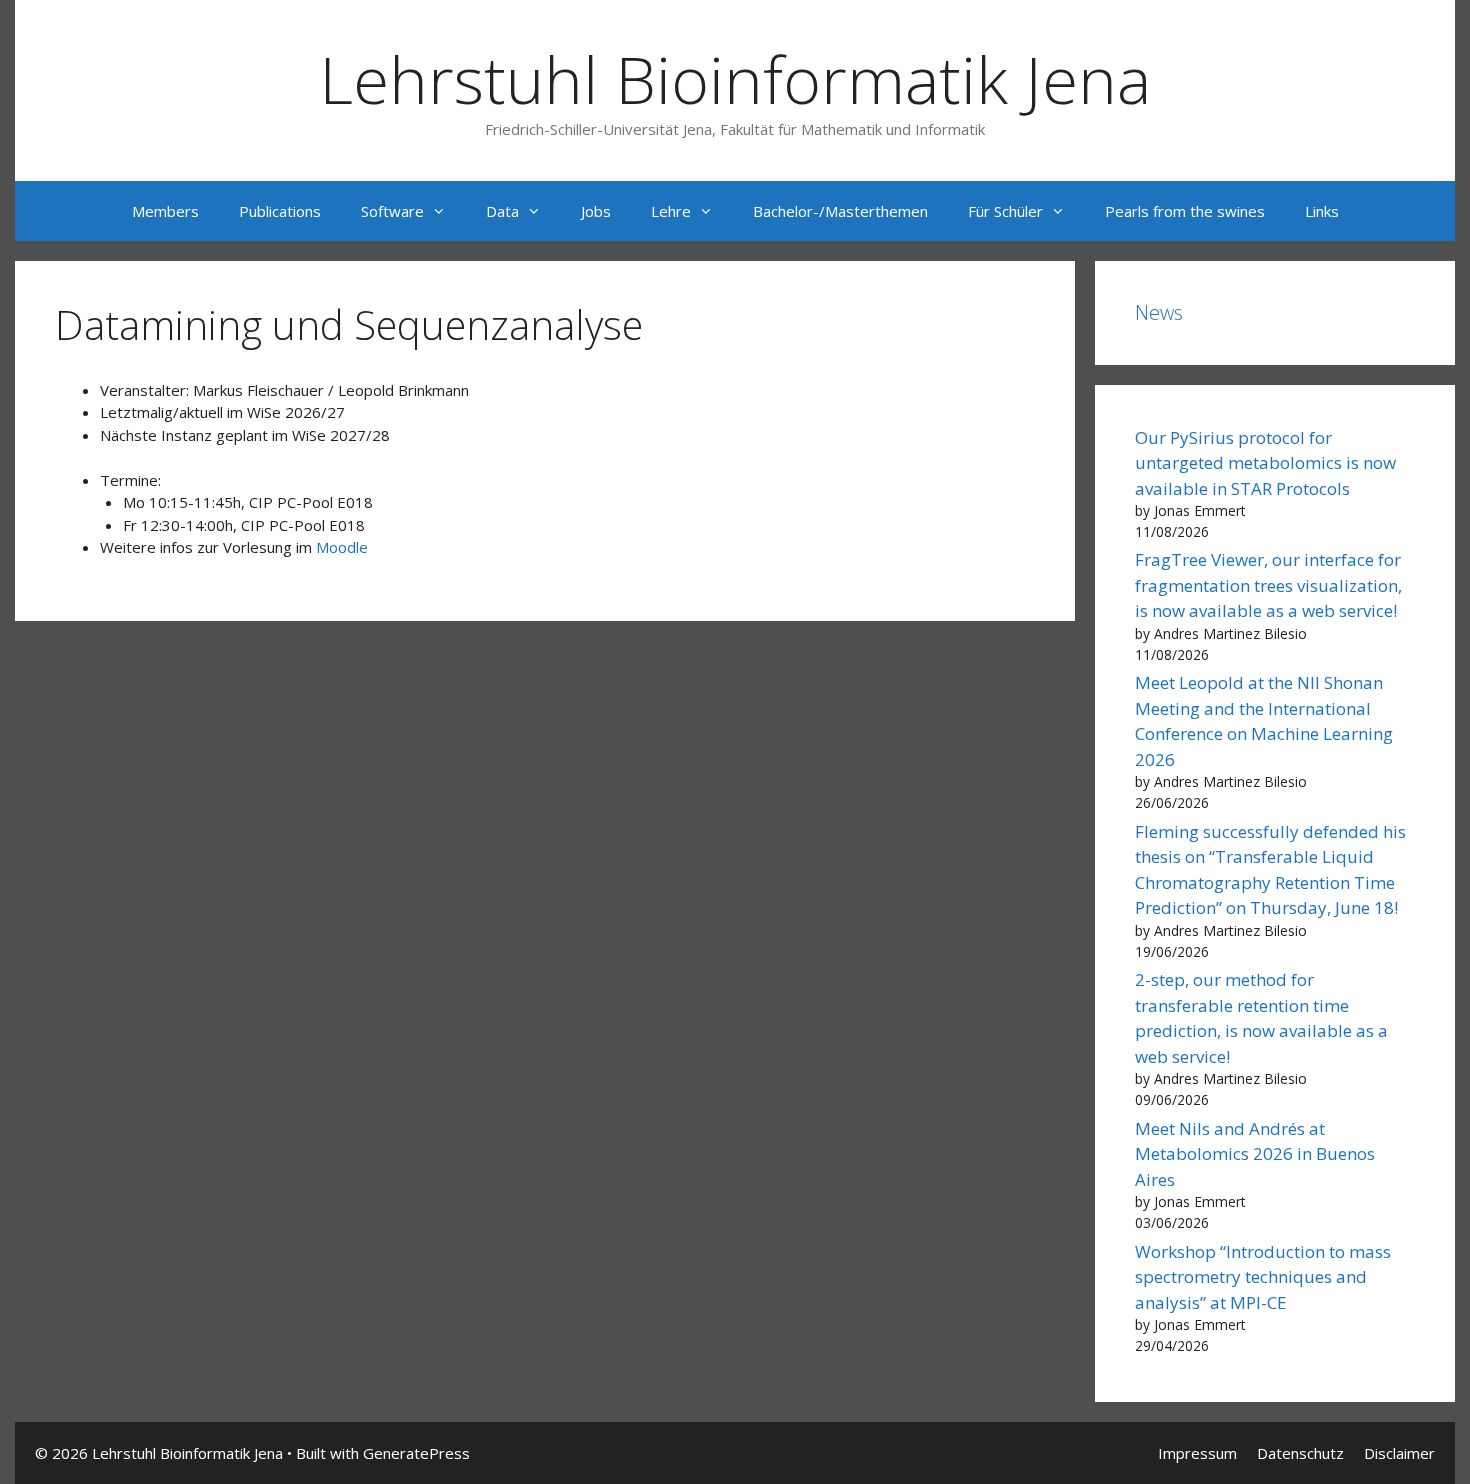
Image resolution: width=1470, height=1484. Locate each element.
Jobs (596, 211)
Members (165, 211)
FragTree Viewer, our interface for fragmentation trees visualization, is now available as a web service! (1268, 585)
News (1159, 312)
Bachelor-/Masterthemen (840, 211)
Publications (280, 211)
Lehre (671, 211)
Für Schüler (1005, 211)
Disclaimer (1399, 1453)
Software (392, 211)
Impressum (1197, 1453)
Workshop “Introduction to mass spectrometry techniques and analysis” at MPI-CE (1263, 1277)
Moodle (342, 547)
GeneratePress (416, 1453)
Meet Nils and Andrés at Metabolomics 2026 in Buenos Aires (1255, 1154)
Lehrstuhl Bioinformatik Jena (735, 79)
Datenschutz (1300, 1453)
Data (502, 211)
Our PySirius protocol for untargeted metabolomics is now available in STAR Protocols (1265, 463)
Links (1322, 211)
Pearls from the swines (1185, 211)
